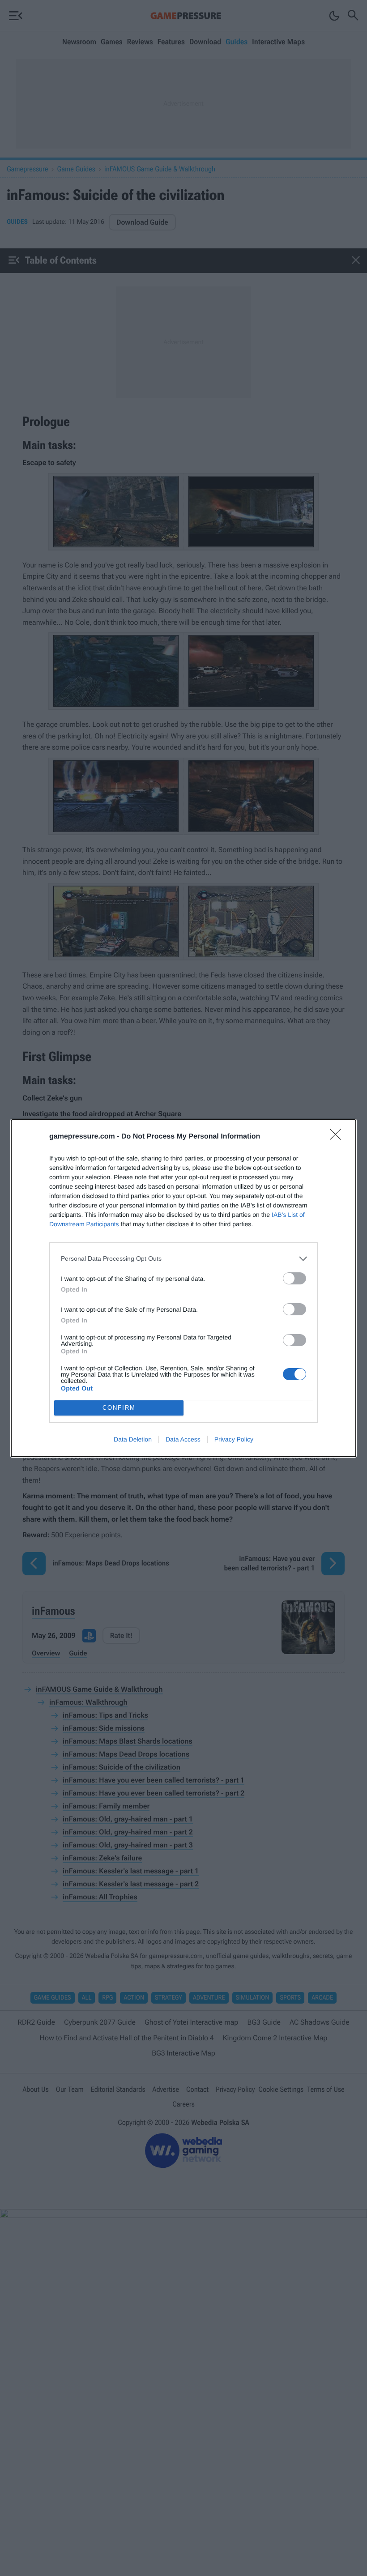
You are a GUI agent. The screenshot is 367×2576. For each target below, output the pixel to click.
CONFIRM (119, 1408)
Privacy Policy (234, 1439)
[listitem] (183, 1259)
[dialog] (183, 1288)
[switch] (294, 1278)
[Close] (338, 1137)
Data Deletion (133, 1439)
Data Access (183, 1439)
